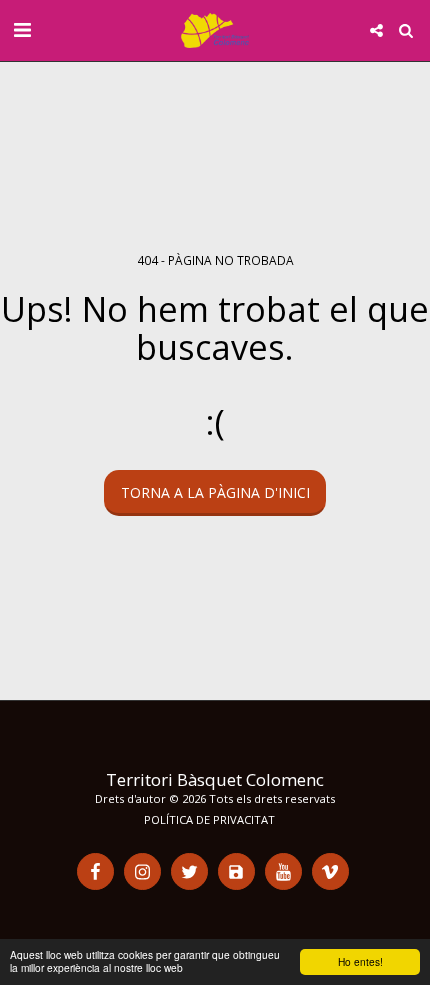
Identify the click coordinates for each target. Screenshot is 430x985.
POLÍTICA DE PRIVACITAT (209, 819)
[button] (22, 29)
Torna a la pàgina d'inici (215, 492)
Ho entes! (360, 961)
